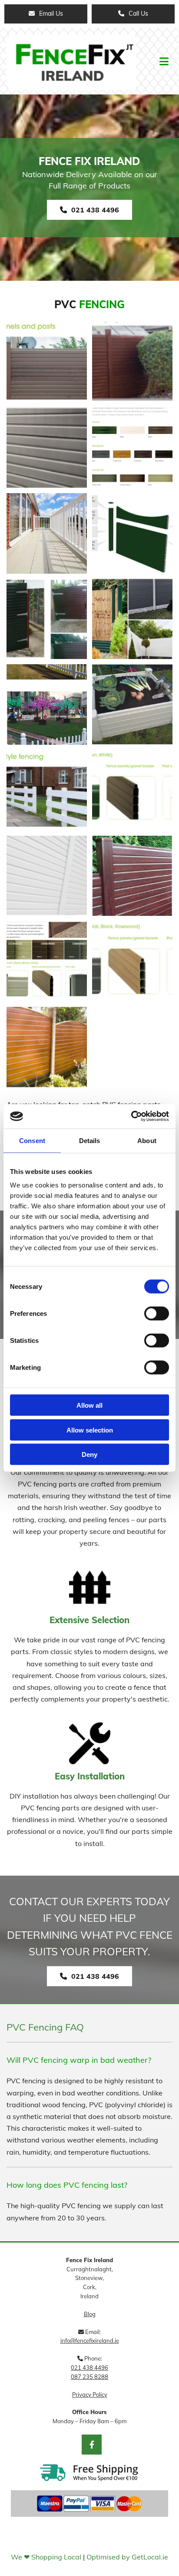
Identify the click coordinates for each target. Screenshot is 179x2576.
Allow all (89, 1405)
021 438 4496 (89, 2367)
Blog (90, 2314)
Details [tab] (90, 1140)
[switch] (157, 1314)
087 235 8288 (89, 2377)
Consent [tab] (32, 1140)
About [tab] (147, 1140)
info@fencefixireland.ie (90, 2341)
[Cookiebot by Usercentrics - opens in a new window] (131, 1116)
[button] (46, 14)
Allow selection (90, 1430)
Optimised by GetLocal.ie (127, 2557)
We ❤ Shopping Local (46, 2557)
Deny (89, 1454)
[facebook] (92, 2445)
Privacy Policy (90, 2394)
